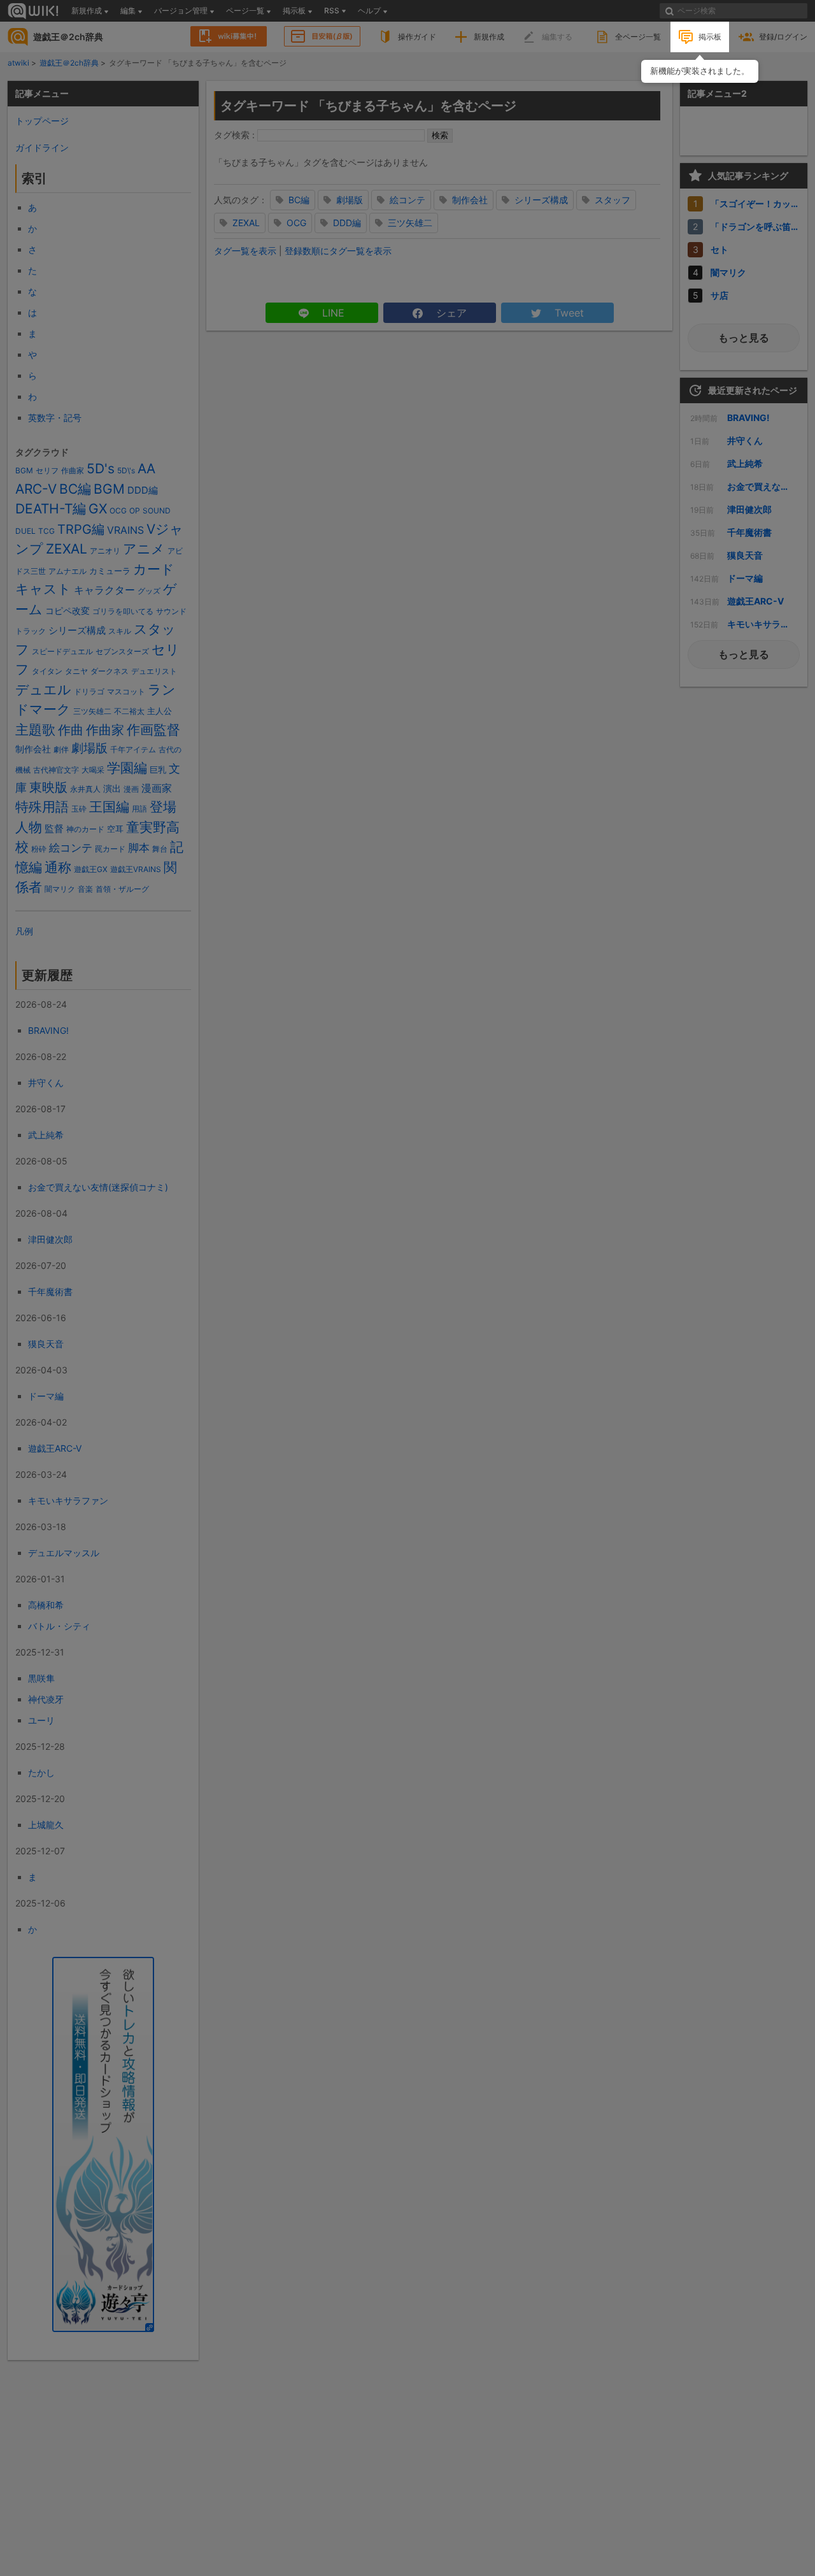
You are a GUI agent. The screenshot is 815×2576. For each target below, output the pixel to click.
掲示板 (710, 37)
